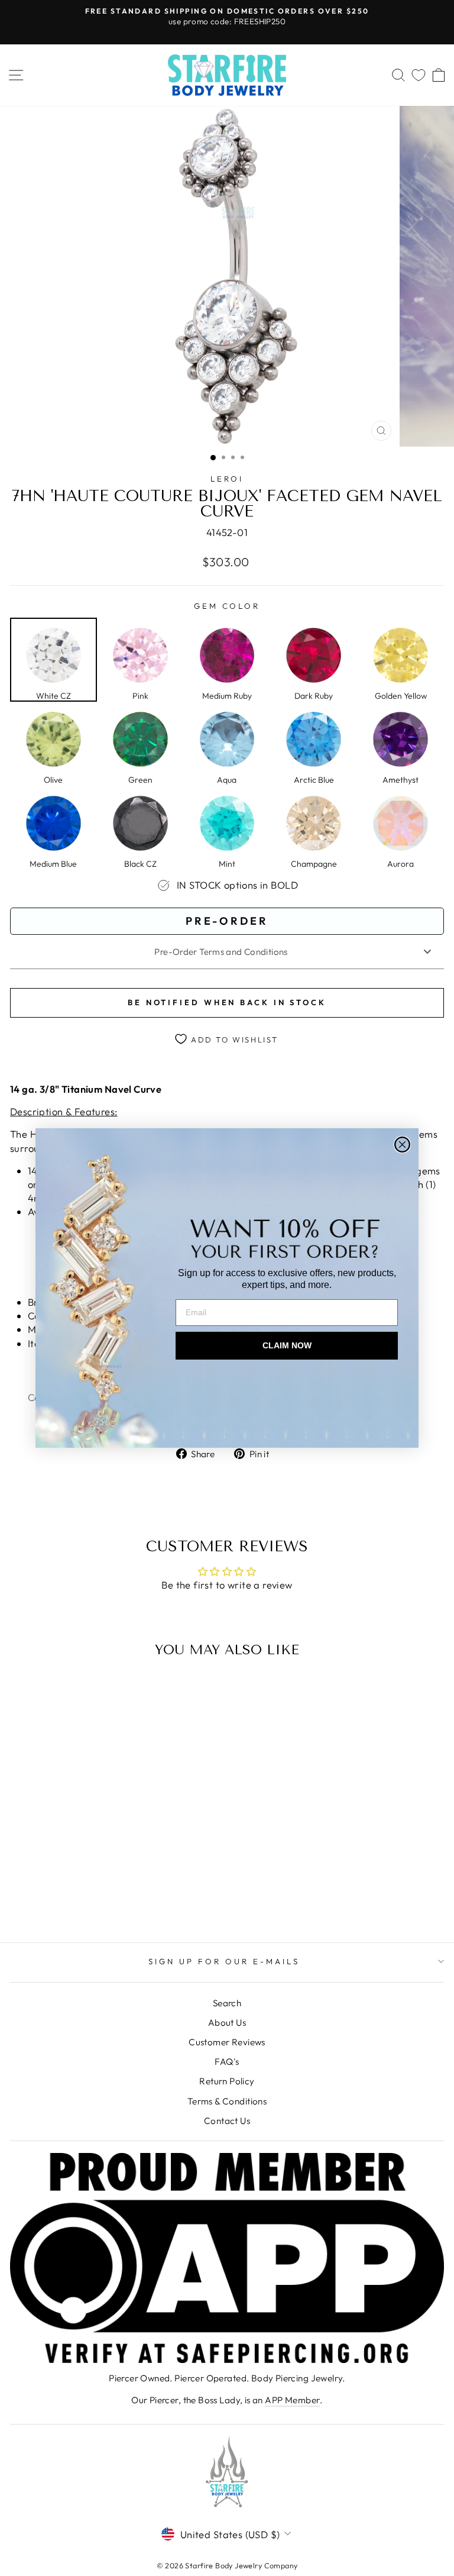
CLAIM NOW (287, 1345)
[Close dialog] (402, 1145)
